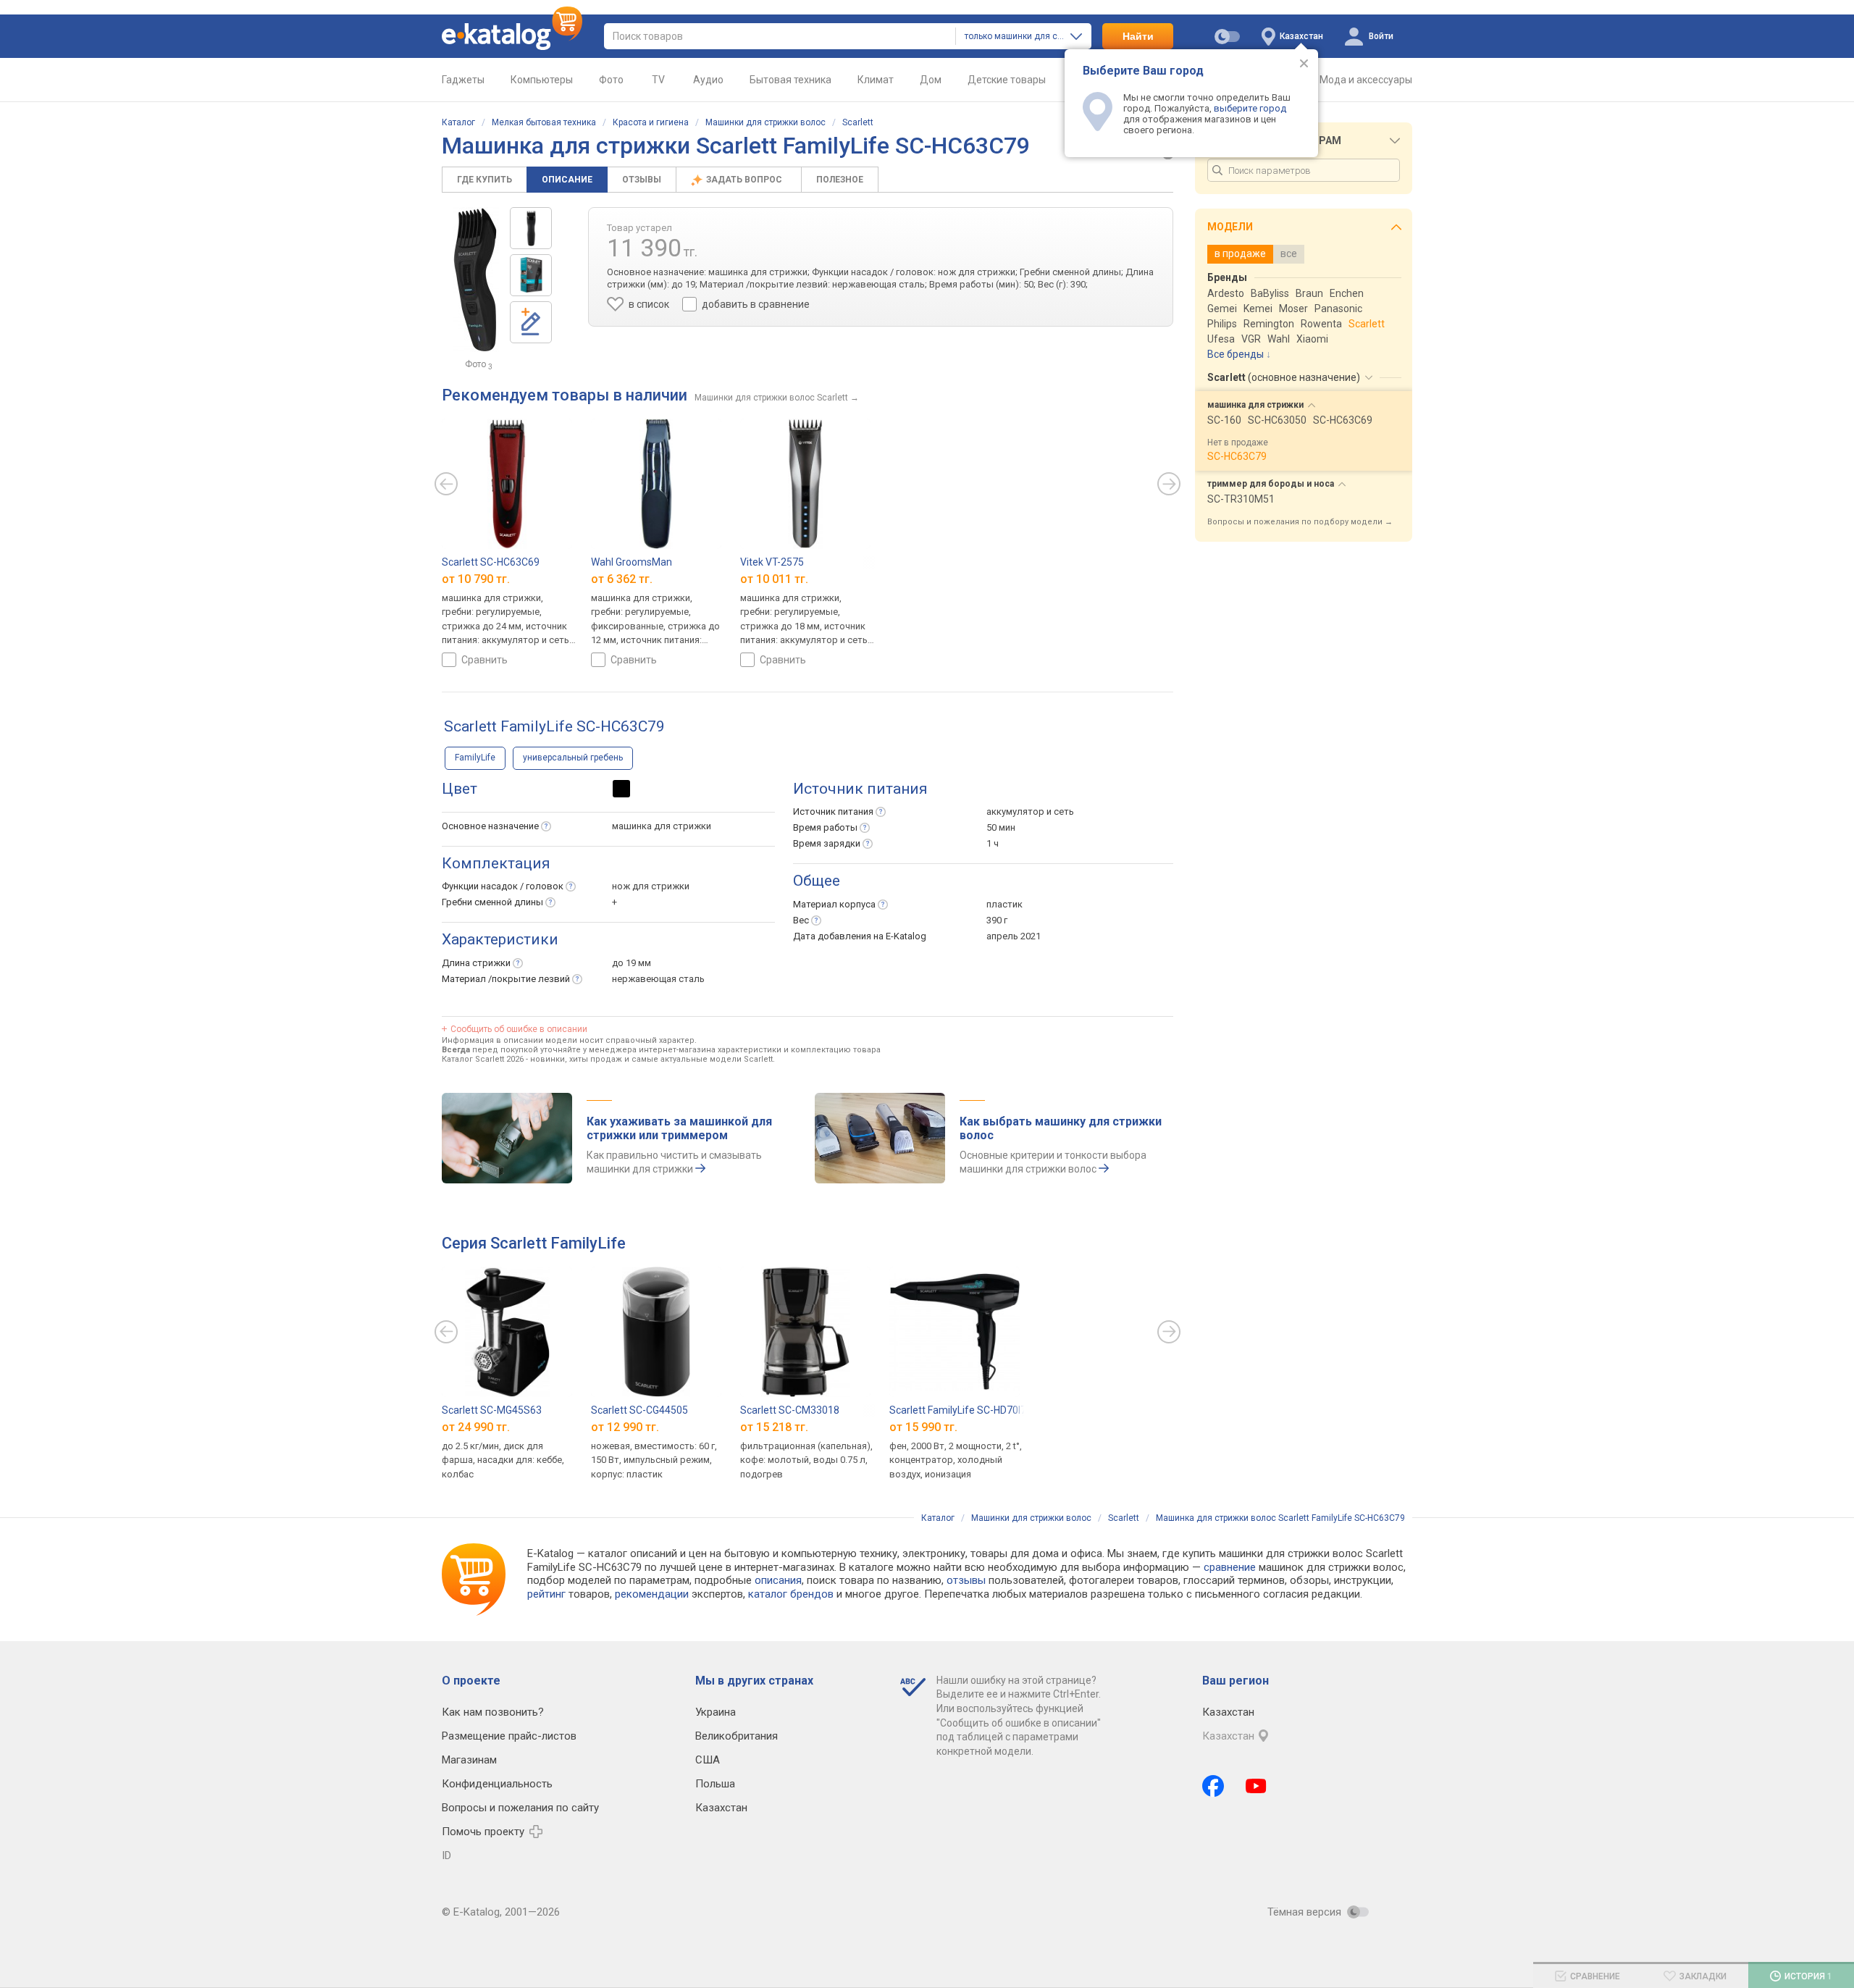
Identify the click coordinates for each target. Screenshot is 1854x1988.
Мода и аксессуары (1366, 80)
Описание (567, 180)
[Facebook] (1213, 1786)
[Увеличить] (476, 280)
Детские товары (1007, 80)
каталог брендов (791, 1594)
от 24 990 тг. (476, 1426)
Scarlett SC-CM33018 (790, 1410)
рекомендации (652, 1594)
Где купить (485, 180)
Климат (876, 80)
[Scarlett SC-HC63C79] (531, 228)
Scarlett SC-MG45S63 (492, 1410)
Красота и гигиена (651, 122)
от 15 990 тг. (923, 1426)
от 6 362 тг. (622, 579)
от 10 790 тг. (476, 579)
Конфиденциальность (497, 1784)
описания (778, 1580)
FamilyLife (475, 758)
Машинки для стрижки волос (765, 122)
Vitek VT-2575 (772, 562)
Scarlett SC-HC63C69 (491, 562)
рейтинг (546, 1594)
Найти (1138, 36)
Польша (715, 1784)
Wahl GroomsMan (632, 562)
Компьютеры (542, 80)
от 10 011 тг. (774, 579)
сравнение (1230, 1567)
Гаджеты (463, 80)
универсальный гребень (573, 758)
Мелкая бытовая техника (544, 122)
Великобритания (737, 1736)
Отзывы (642, 180)
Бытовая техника (790, 80)
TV (658, 80)
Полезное (840, 180)
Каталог (458, 122)
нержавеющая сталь (658, 979)
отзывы (966, 1580)
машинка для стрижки (662, 826)
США (708, 1760)
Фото (611, 80)
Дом (931, 80)
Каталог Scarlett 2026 (483, 1059)
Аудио (708, 80)
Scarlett (858, 122)
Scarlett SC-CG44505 (639, 1410)
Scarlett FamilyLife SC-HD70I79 (961, 1410)
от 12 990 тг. (625, 1426)
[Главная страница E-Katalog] (512, 36)
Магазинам (469, 1760)
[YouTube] (1256, 1786)
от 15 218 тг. (774, 1426)
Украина (716, 1712)
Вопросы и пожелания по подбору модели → (1300, 522)
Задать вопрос (745, 180)
